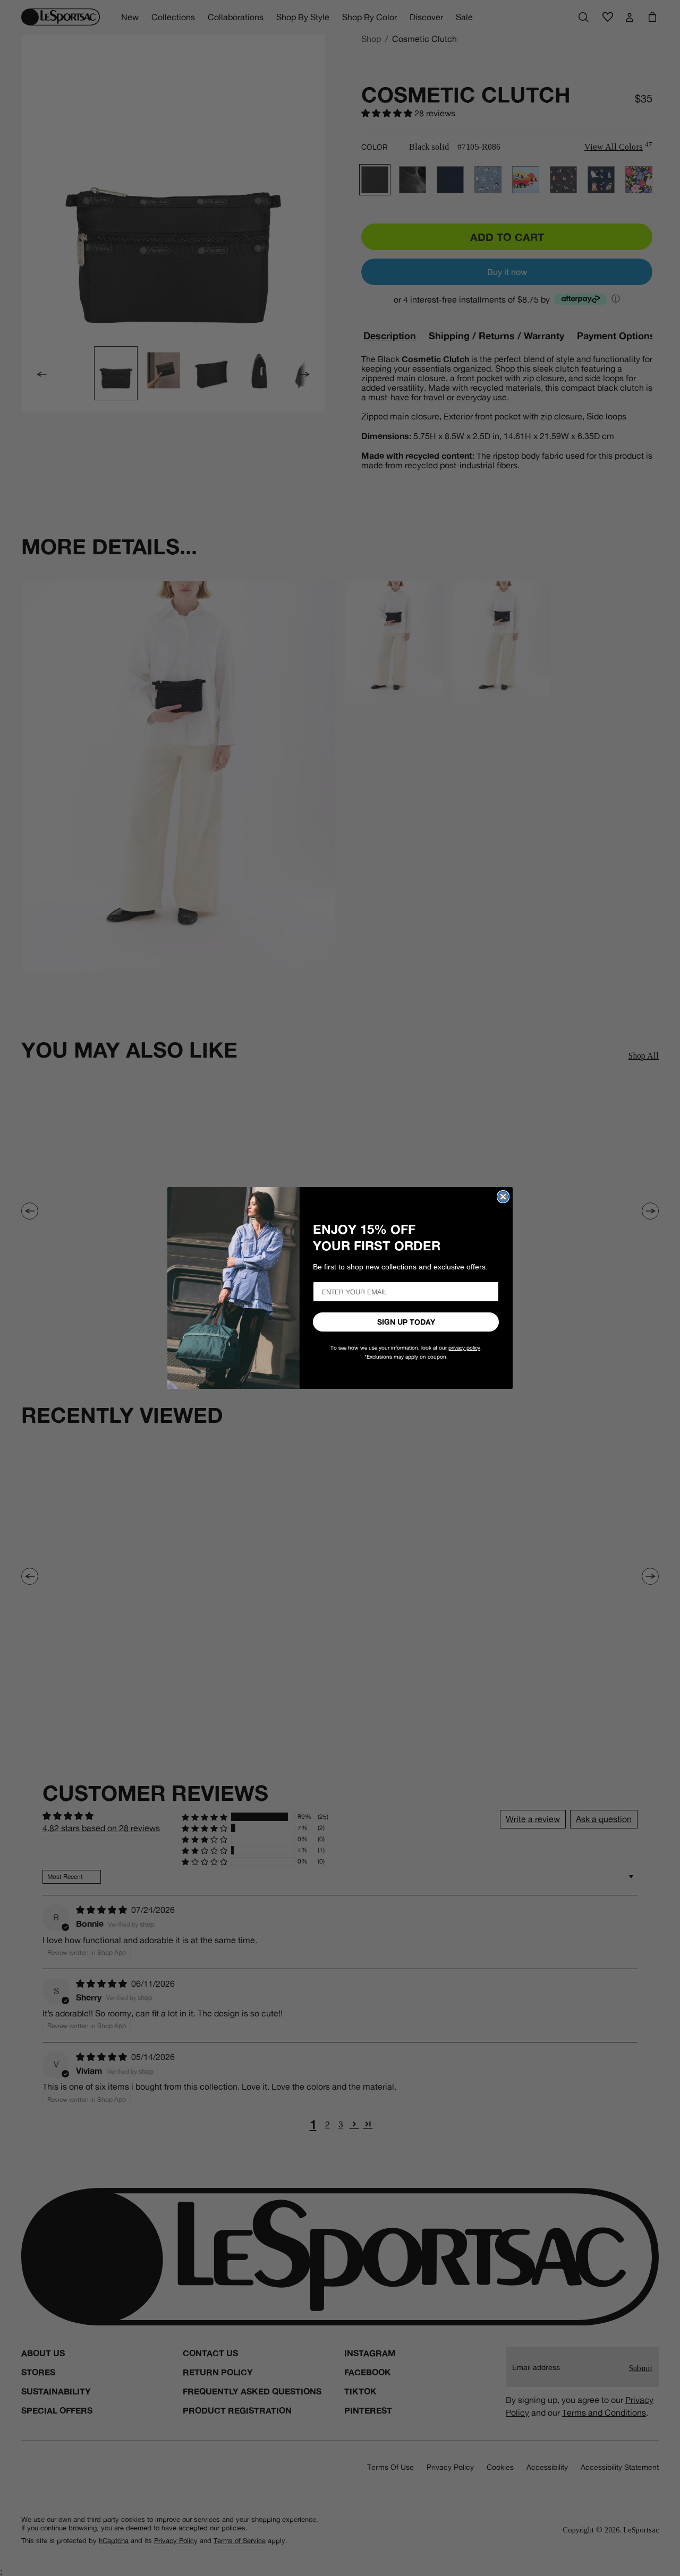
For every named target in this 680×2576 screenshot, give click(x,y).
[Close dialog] (503, 1197)
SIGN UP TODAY (406, 1322)
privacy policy (464, 1348)
